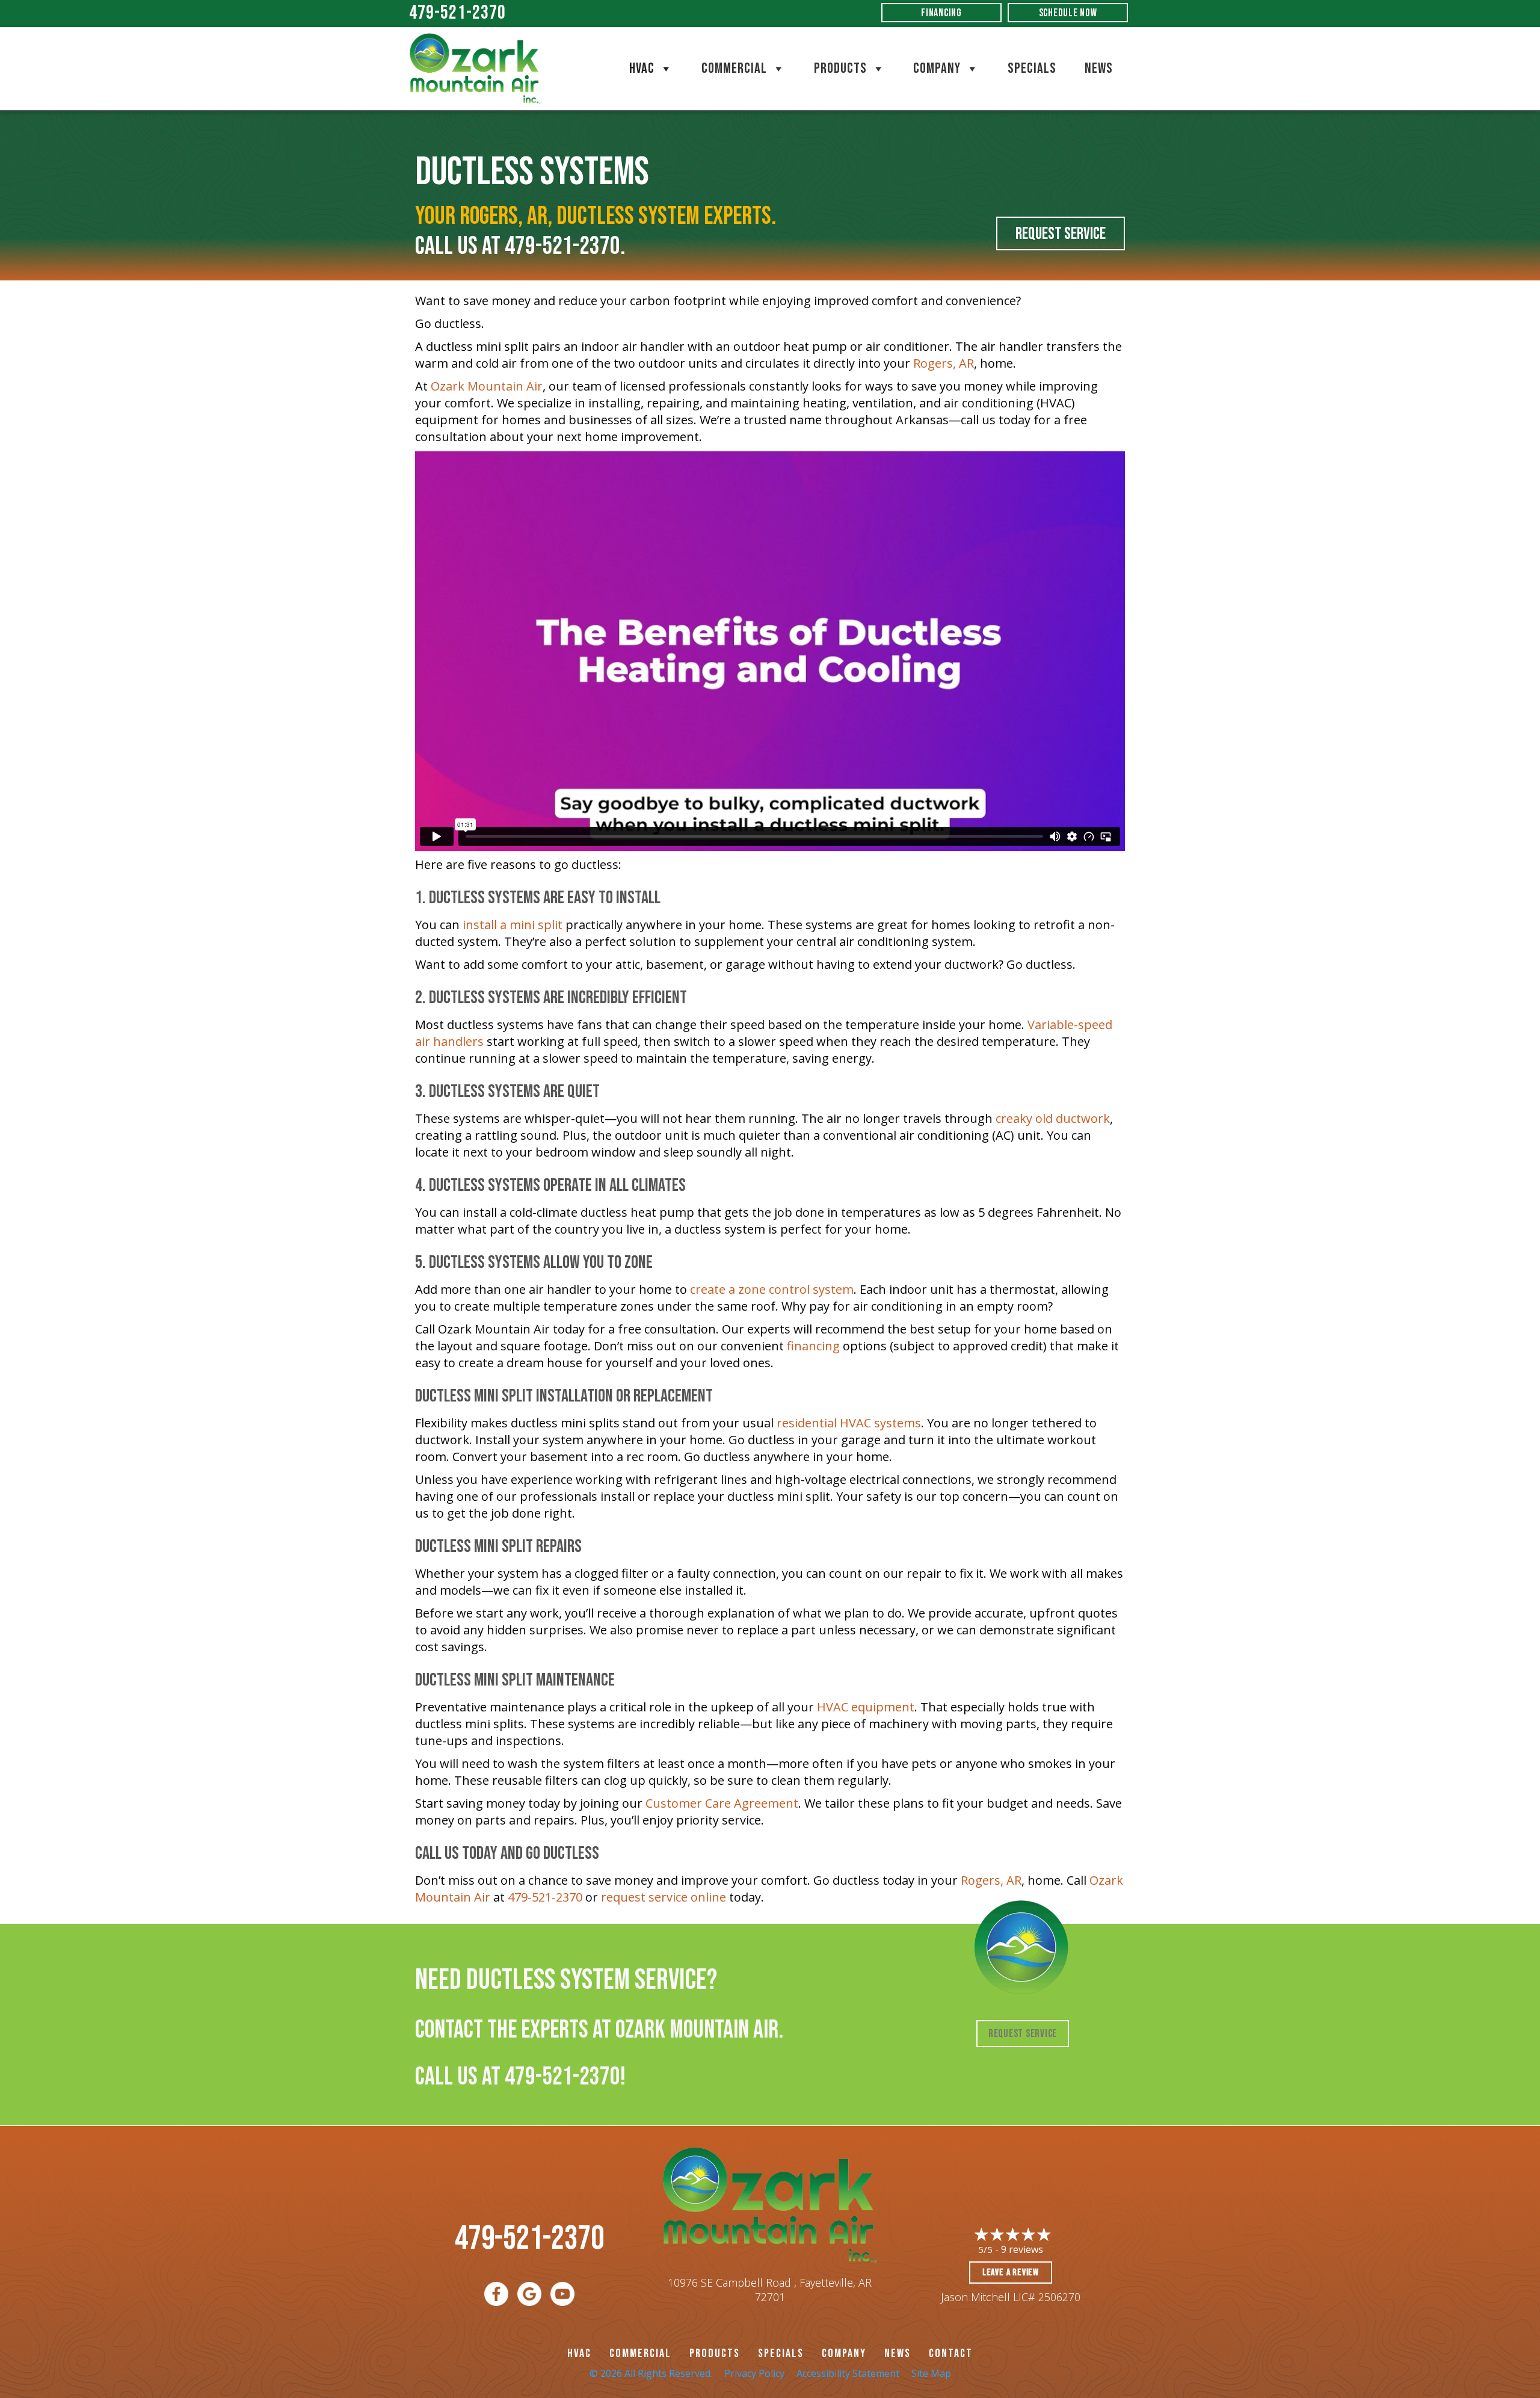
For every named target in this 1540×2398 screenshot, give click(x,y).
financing (813, 1346)
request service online (664, 1897)
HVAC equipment (866, 1707)
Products (840, 68)
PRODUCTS (715, 2353)
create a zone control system (772, 1289)
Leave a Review (1011, 2273)
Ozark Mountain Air (487, 386)
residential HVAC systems (849, 1423)
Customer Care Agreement (722, 1803)
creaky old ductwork (1053, 1118)
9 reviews (1022, 2249)
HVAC (642, 68)
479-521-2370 (457, 13)
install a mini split (513, 925)
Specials (1032, 68)
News (1099, 68)
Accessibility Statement (848, 2373)
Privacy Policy (754, 2373)
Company (937, 68)
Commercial (734, 68)
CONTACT (951, 2353)
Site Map (931, 2373)
